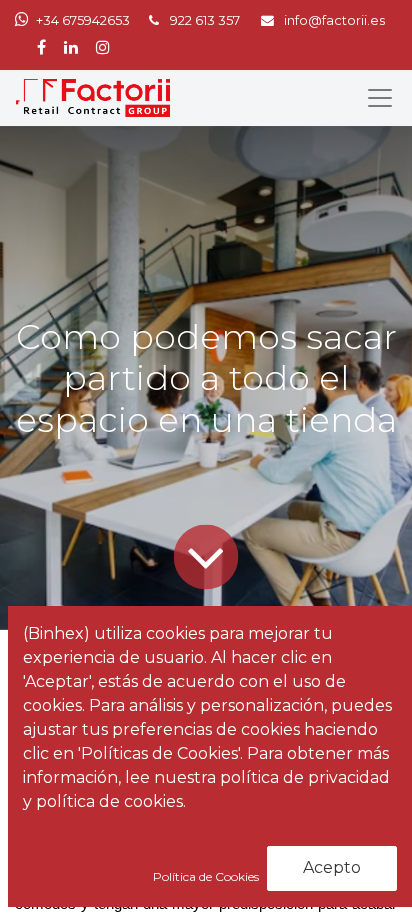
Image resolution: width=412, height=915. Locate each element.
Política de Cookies (207, 876)
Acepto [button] (332, 867)
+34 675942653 (83, 20)
